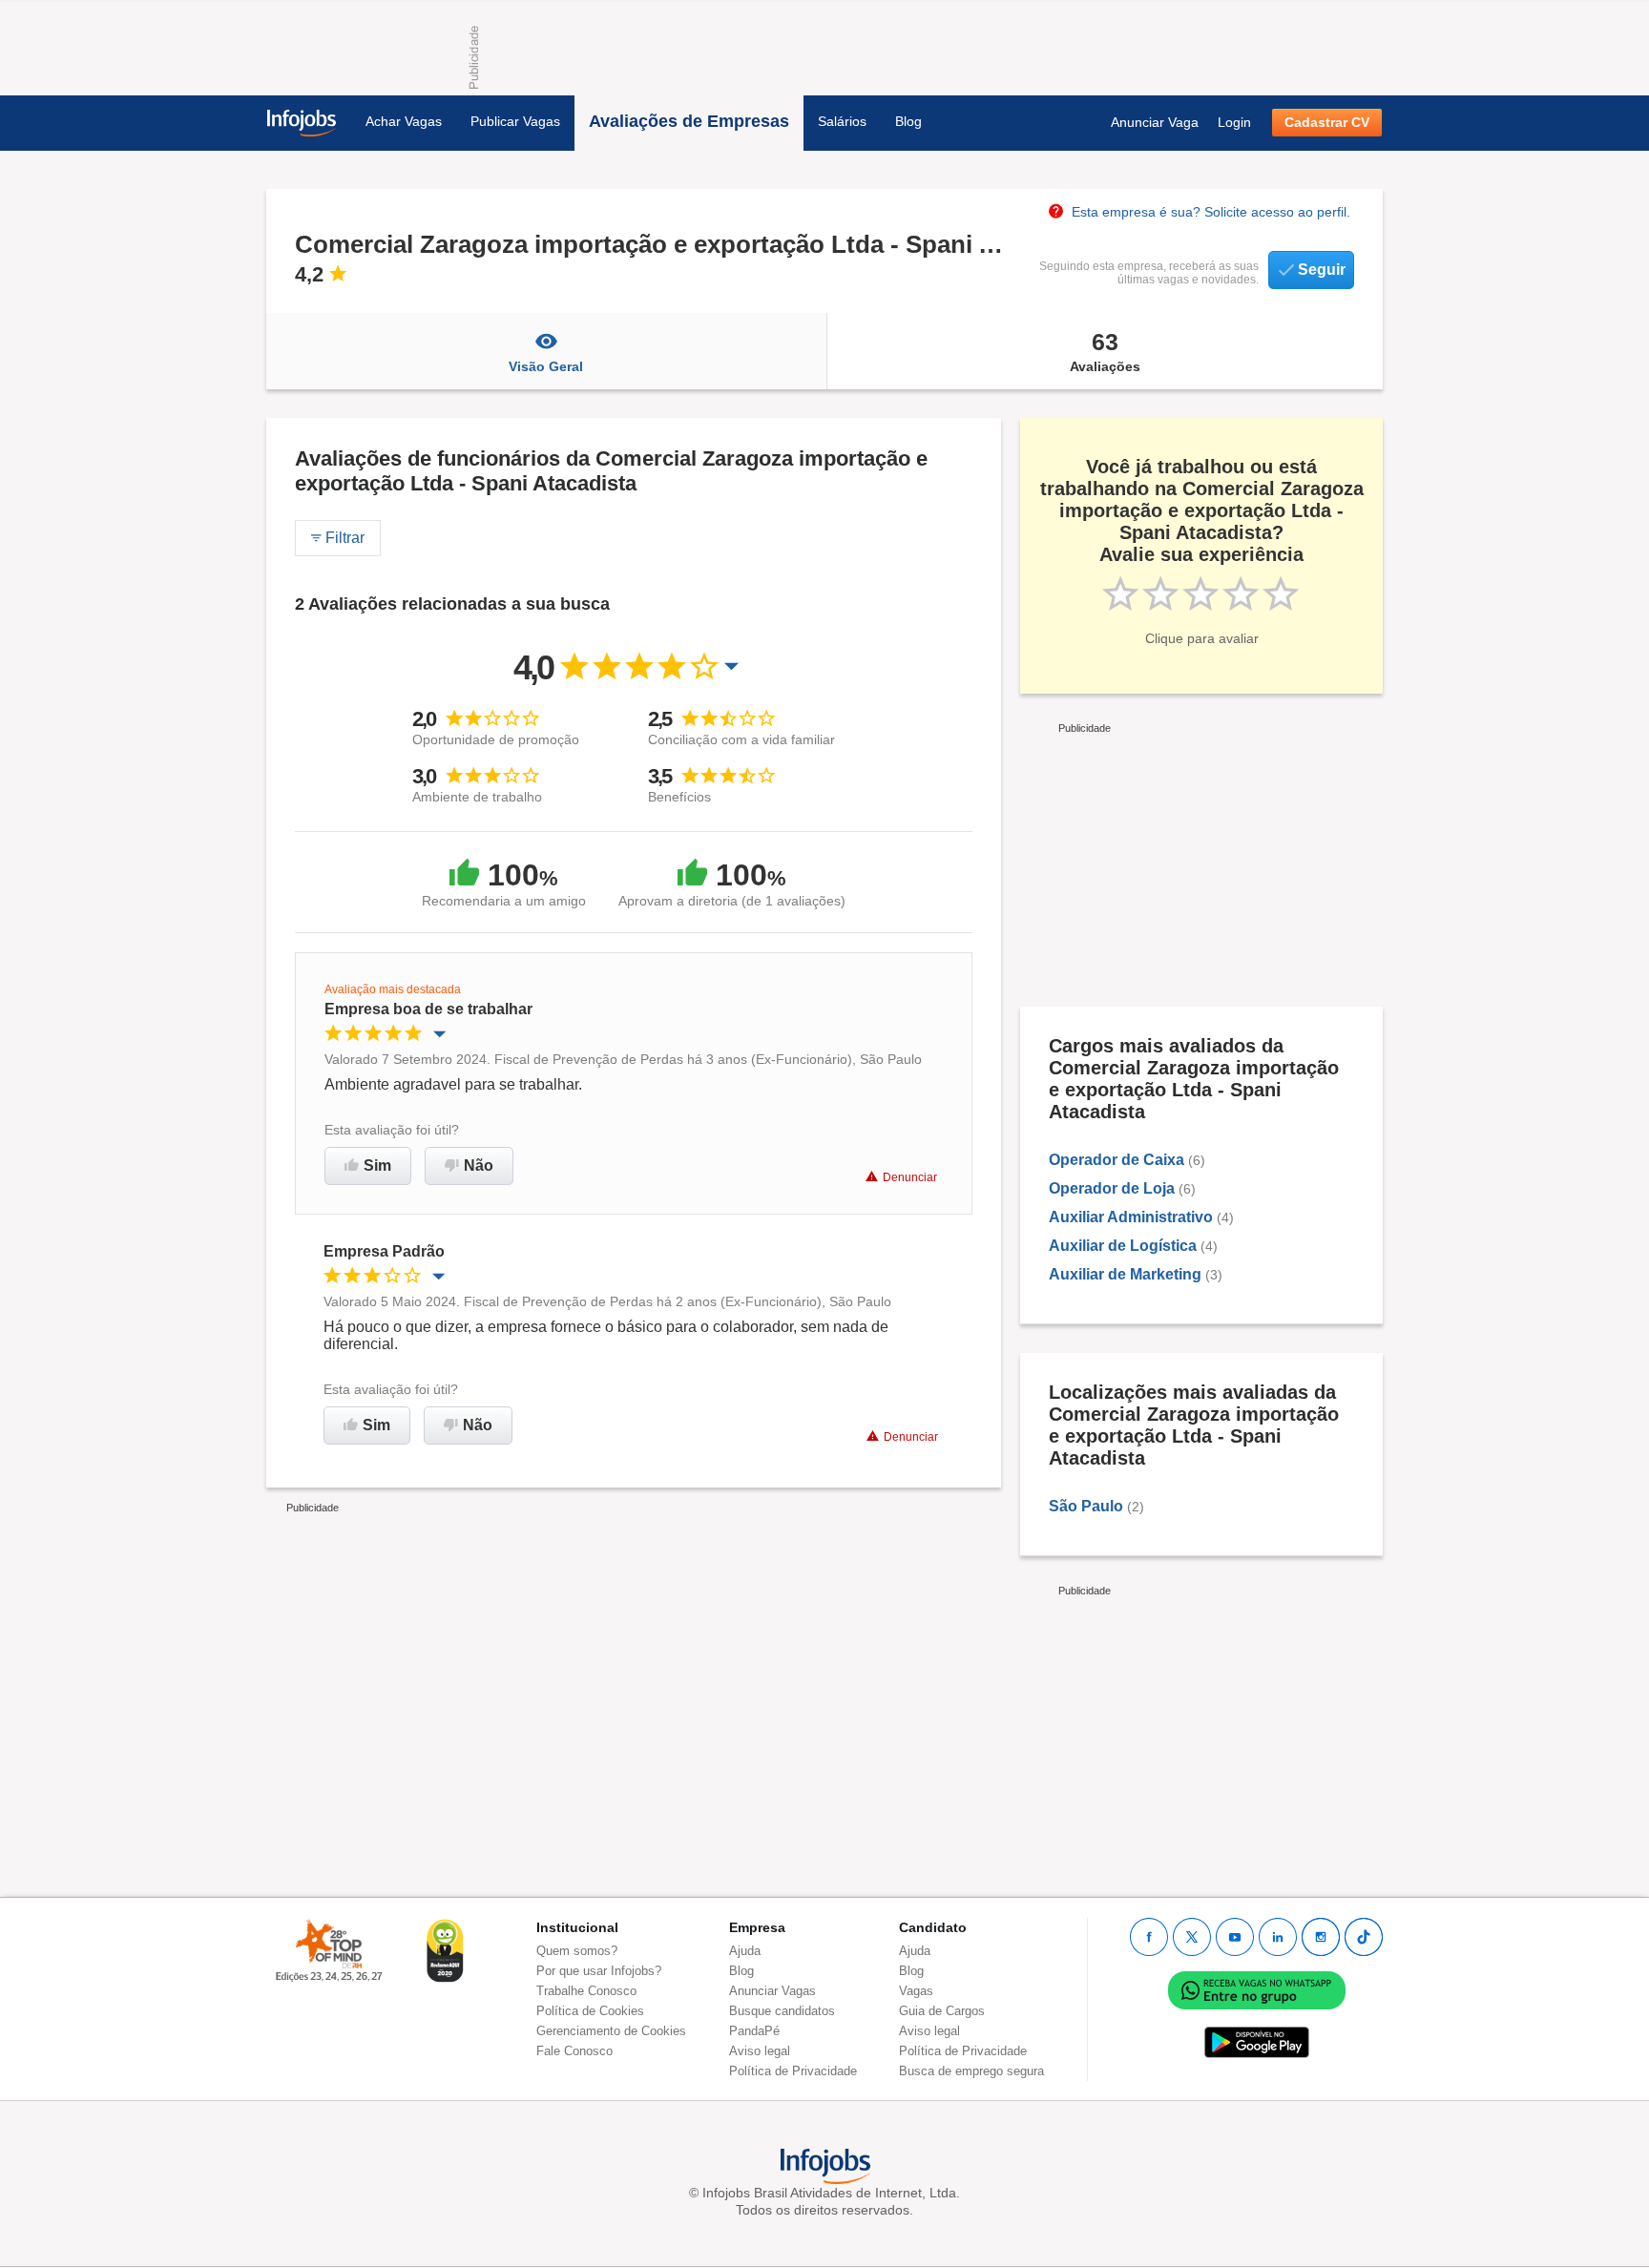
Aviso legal (760, 2051)
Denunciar (910, 1177)
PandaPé (754, 2031)
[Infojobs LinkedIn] (1278, 1937)
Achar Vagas (404, 121)
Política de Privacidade (793, 2071)
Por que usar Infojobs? (599, 1971)
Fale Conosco (574, 2051)
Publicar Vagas (515, 121)
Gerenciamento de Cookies (611, 2031)
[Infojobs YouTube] (1235, 1937)
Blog (908, 121)
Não (479, 1165)
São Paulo (1086, 1506)
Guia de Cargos (942, 2011)
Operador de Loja (1112, 1188)
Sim (377, 1165)
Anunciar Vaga (1155, 122)
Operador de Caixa (1117, 1160)
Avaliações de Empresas (689, 121)
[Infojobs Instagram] (1321, 1937)
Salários (842, 121)
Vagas (916, 1991)
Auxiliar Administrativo (1131, 1217)
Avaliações (1105, 351)
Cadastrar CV (1327, 122)
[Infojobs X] (1192, 1937)
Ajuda (745, 1951)
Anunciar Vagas (772, 1991)
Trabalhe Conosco (586, 1991)
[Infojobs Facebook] (1149, 1937)
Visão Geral (546, 366)
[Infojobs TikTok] (1364, 1937)
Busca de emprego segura (971, 2071)
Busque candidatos (782, 2011)
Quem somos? (577, 1951)
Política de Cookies (590, 2011)
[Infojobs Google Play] (1257, 2041)
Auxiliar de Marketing (1125, 1274)
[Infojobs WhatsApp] (1257, 1989)
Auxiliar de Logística (1123, 1246)
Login (1234, 122)
